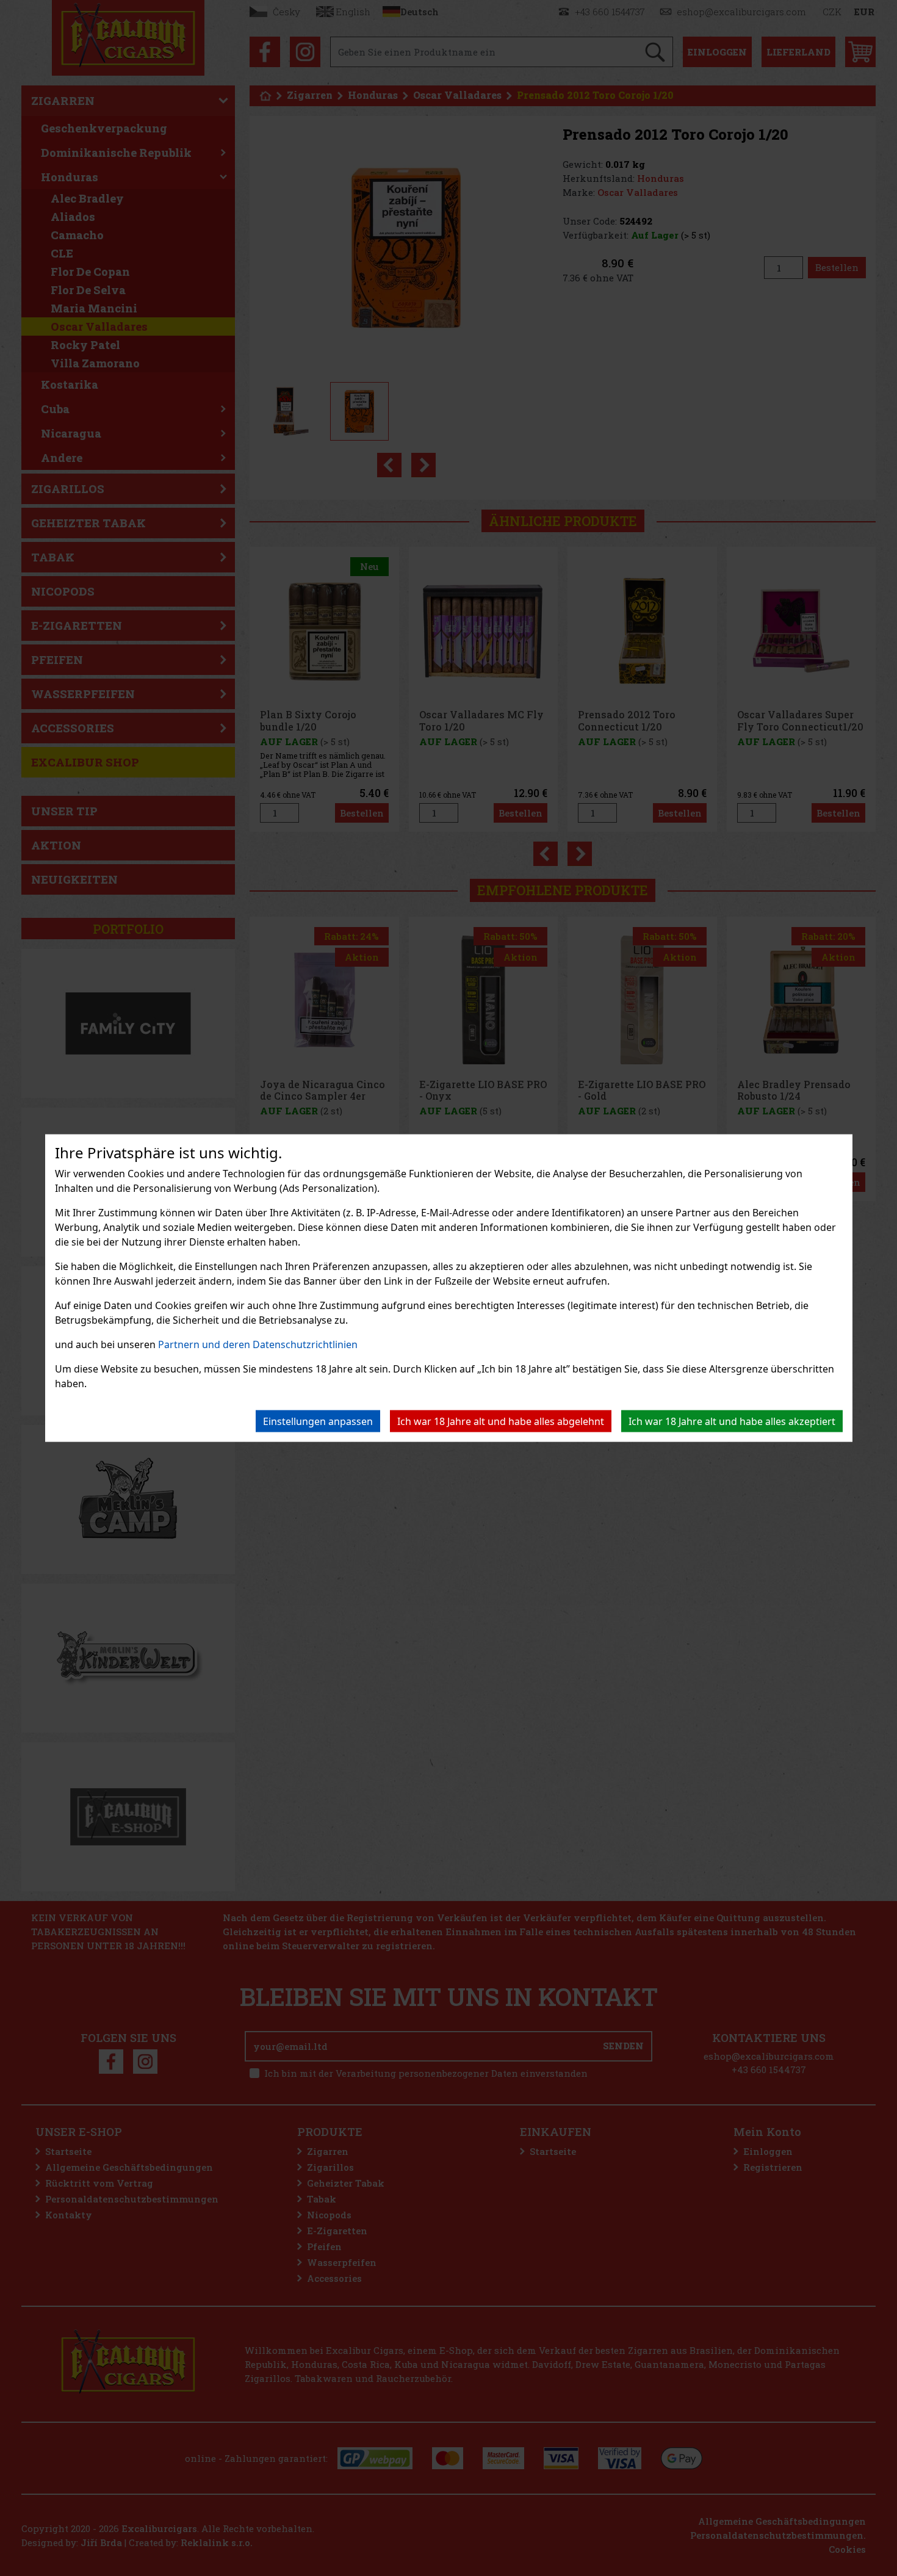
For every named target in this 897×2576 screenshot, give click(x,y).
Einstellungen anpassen (318, 1421)
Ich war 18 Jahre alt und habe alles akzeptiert (732, 1421)
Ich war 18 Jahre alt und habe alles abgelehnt (501, 1421)
